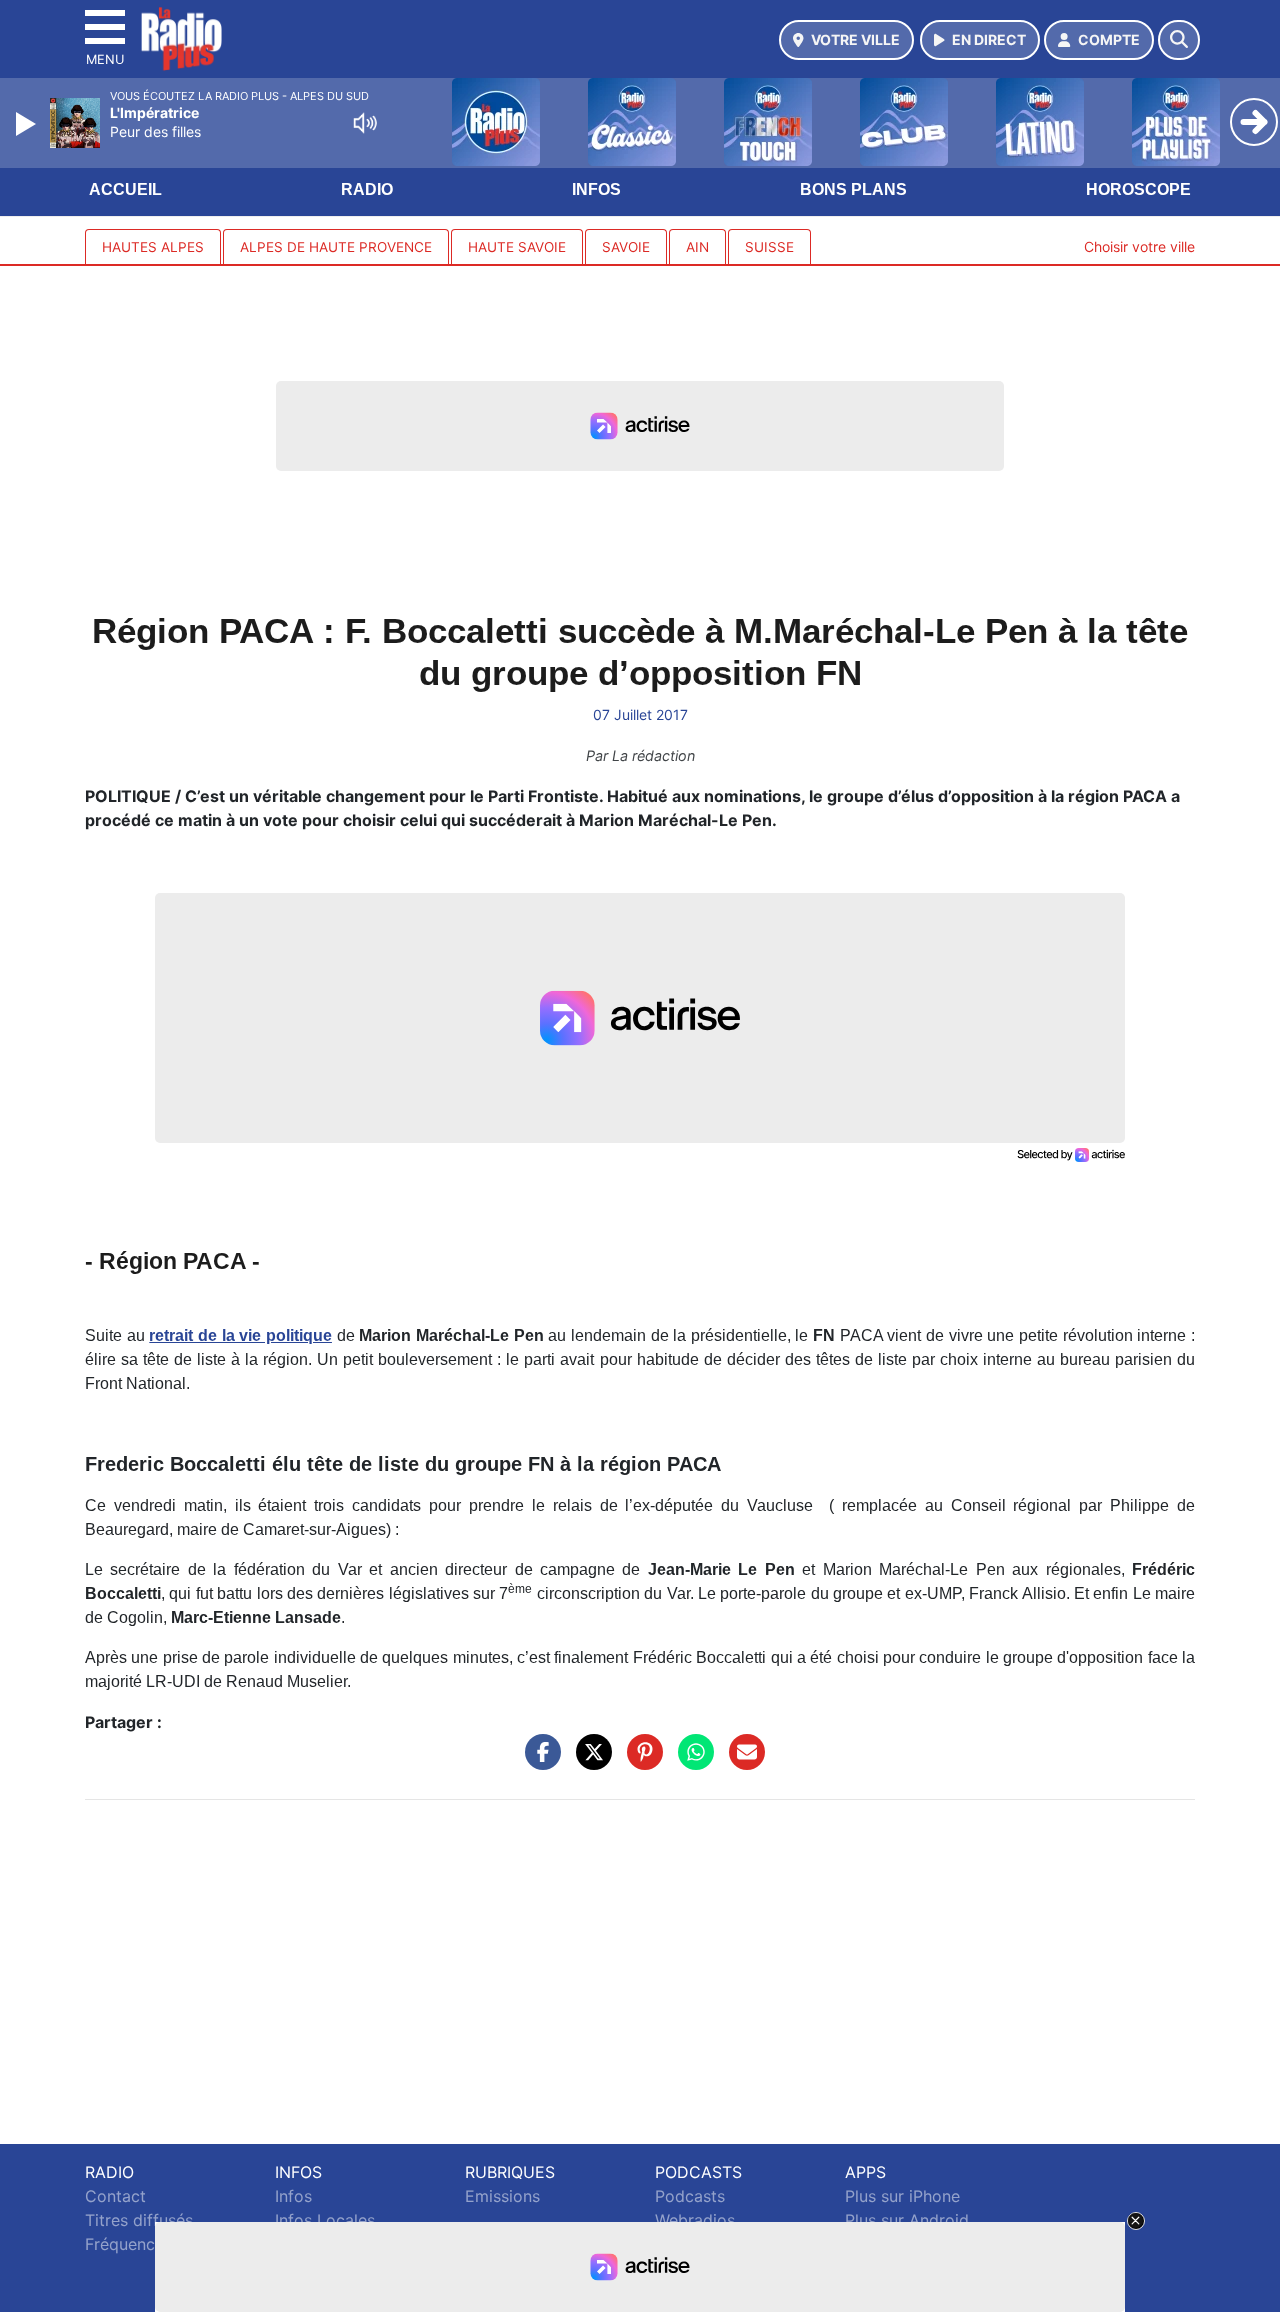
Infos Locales (325, 2220)
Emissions (502, 2196)
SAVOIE (626, 247)
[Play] (28, 124)
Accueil (125, 189)
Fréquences (128, 2244)
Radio (367, 189)
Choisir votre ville (1139, 246)
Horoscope (1138, 189)
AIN (697, 247)
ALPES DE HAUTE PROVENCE (336, 247)
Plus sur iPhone (902, 2196)
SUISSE (769, 247)
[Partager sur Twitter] (589, 1761)
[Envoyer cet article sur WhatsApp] (691, 1761)
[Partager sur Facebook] (538, 1761)
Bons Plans (853, 189)
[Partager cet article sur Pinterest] (640, 1761)
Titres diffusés (139, 2220)
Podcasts (690, 2196)
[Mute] (365, 123)
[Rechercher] (1179, 40)
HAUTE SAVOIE (517, 247)
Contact (115, 2196)
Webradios (695, 2220)
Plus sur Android (907, 2220)
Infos (596, 189)
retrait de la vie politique (240, 1335)
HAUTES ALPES (153, 247)
